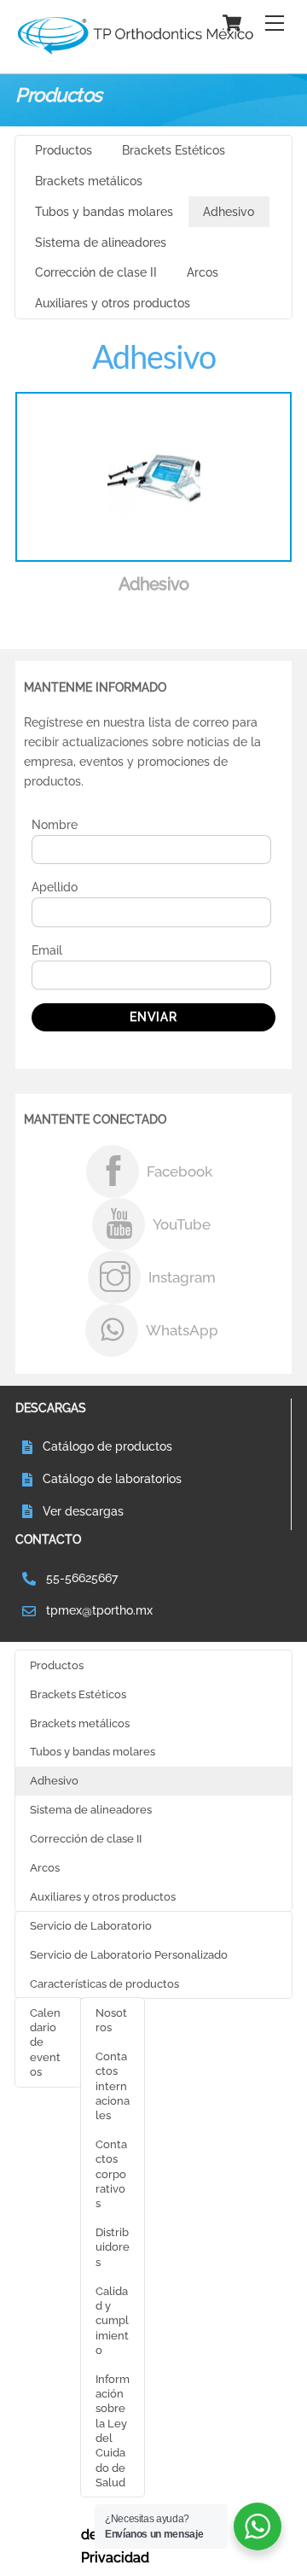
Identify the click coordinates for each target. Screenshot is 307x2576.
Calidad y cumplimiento (112, 2320)
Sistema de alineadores (101, 242)
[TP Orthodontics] (135, 51)
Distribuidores (113, 2247)
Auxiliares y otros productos (113, 303)
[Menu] (275, 23)
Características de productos (104, 1983)
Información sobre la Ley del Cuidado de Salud (113, 2430)
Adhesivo (229, 212)
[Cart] (232, 23)
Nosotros (111, 2020)
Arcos (203, 272)
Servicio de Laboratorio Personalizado (129, 1954)
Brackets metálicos (89, 181)
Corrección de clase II (96, 272)
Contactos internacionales (113, 2085)
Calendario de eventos (45, 2042)
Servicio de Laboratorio (91, 1925)
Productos (64, 150)
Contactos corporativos (111, 2173)
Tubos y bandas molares (104, 212)
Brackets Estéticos (174, 150)
